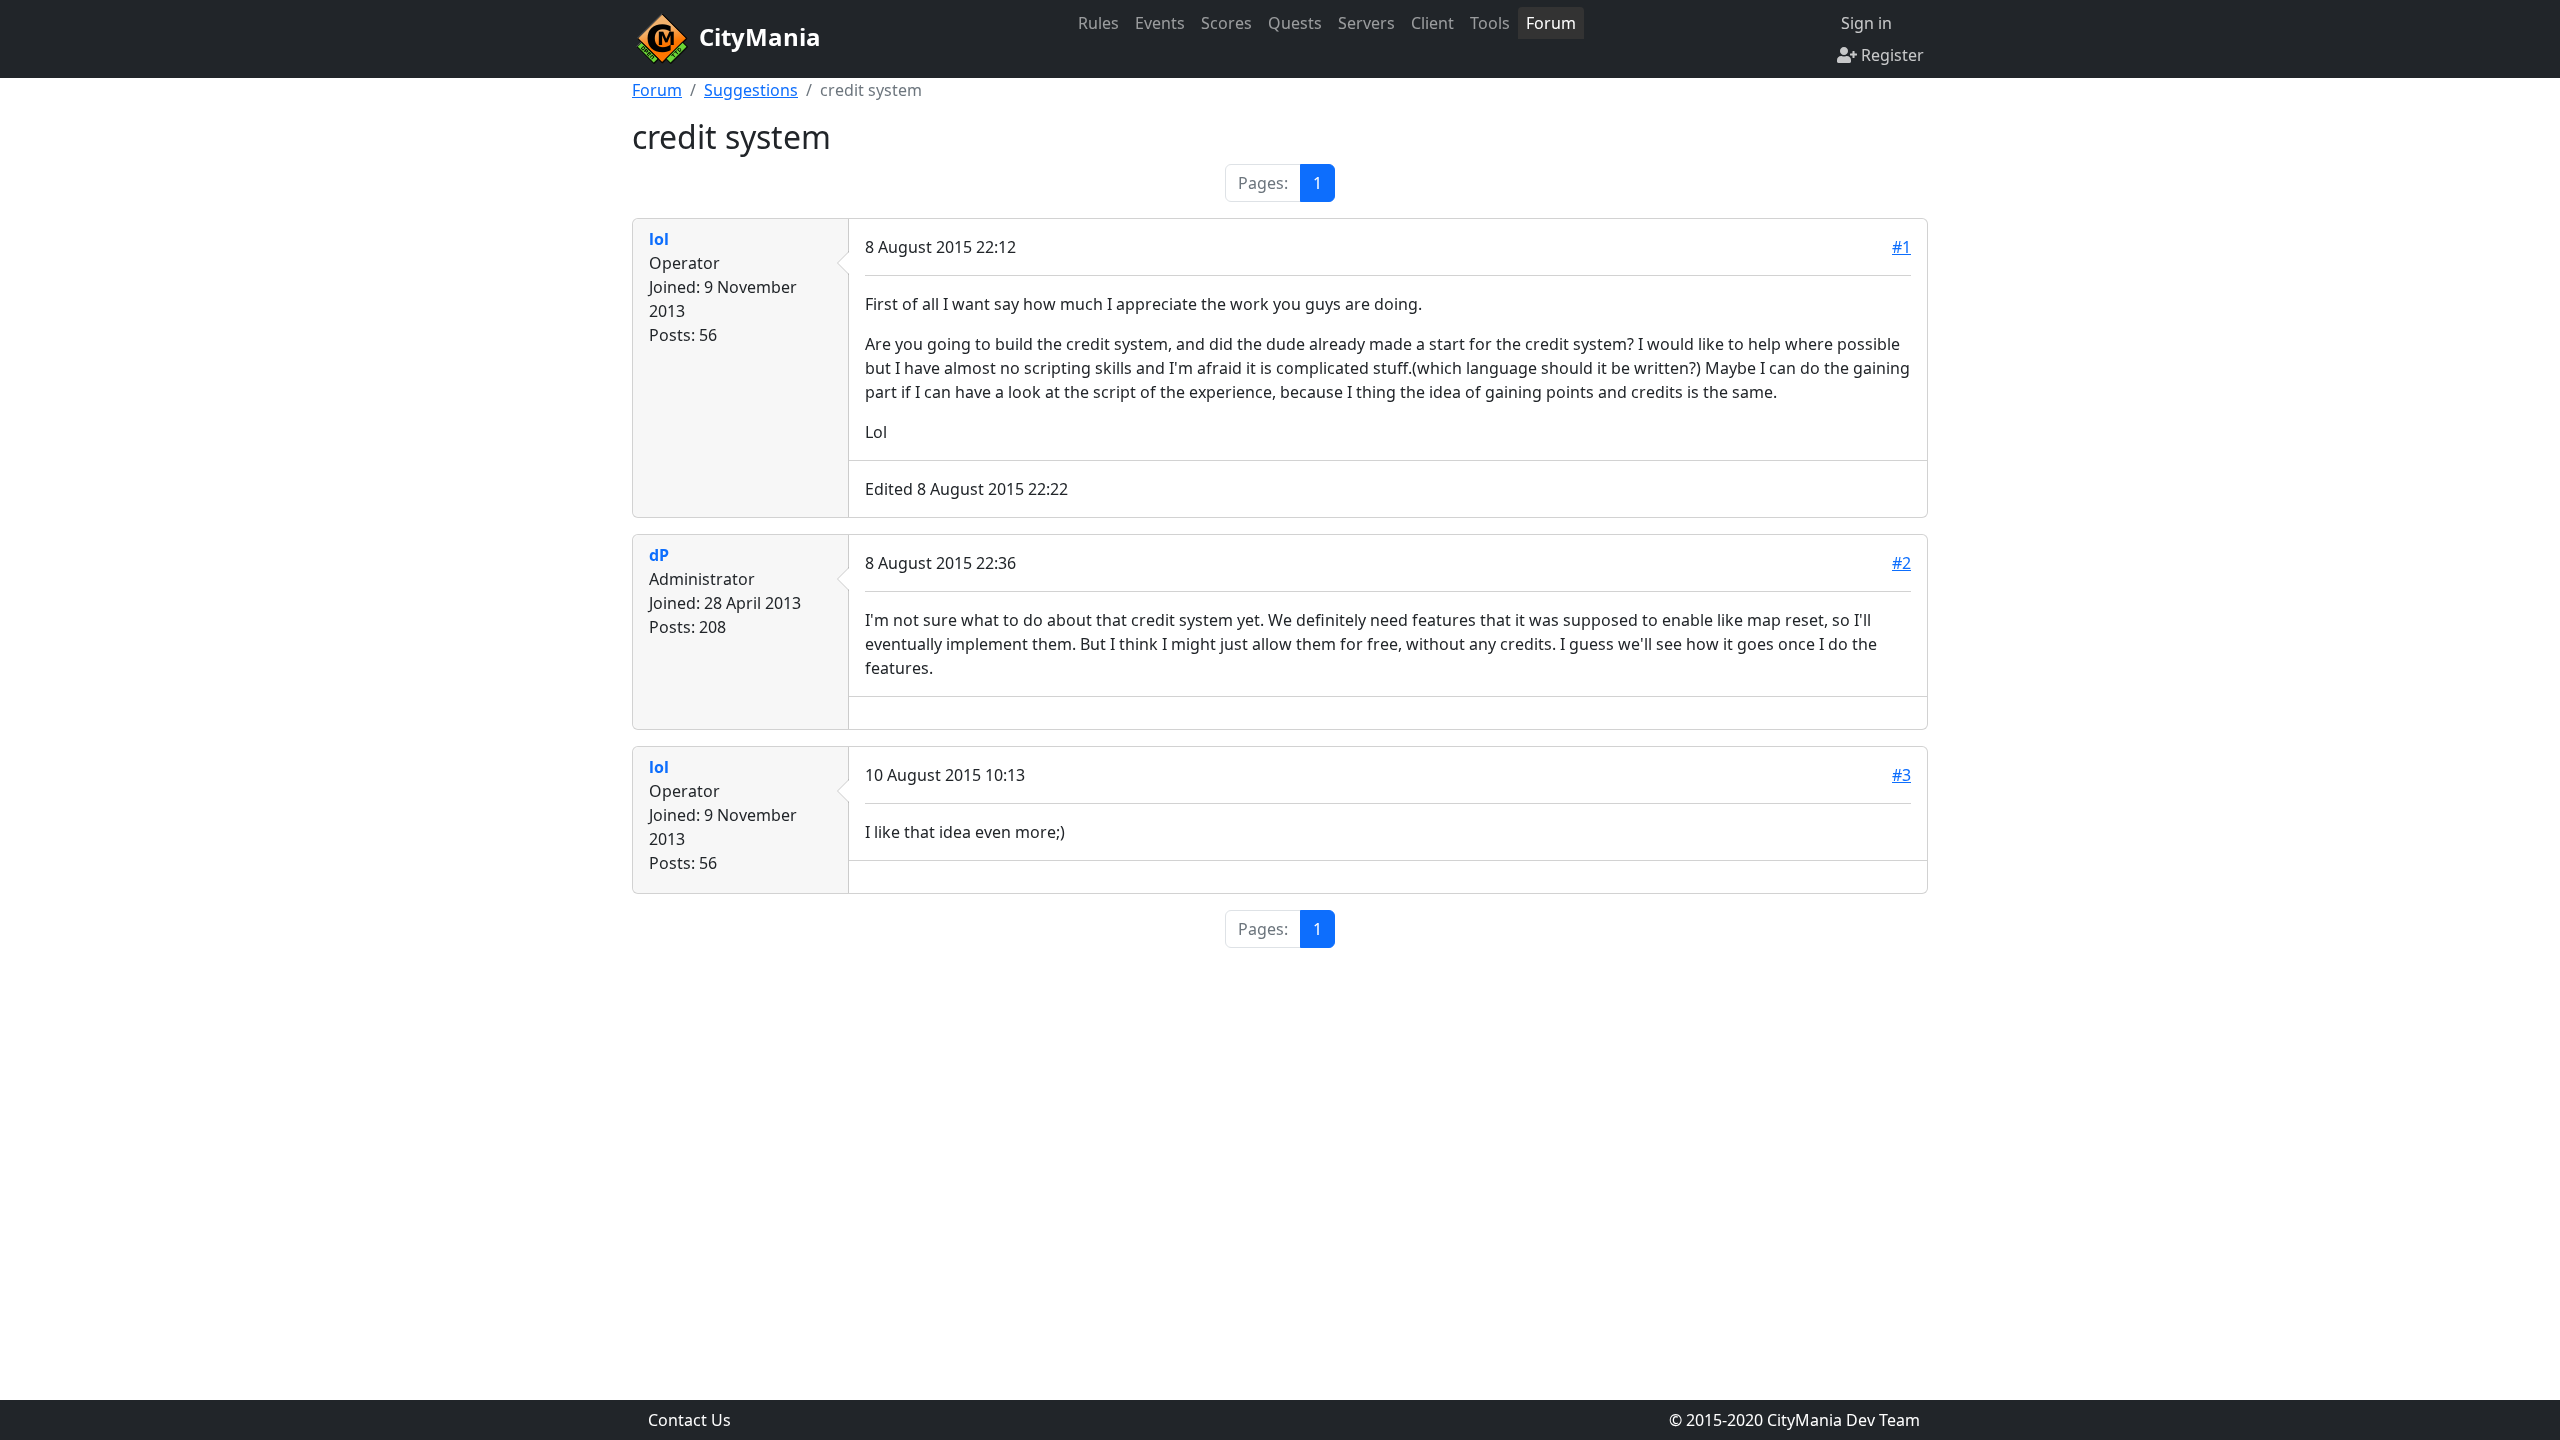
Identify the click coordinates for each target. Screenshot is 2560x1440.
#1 (1901, 247)
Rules (1098, 23)
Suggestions (751, 90)
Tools (1490, 23)
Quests (1295, 23)
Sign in (1864, 23)
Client (1432, 23)
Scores (1226, 23)
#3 (1901, 775)
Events (1160, 23)
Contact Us (689, 1420)
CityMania (757, 36)
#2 (1901, 563)
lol (659, 239)
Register (1890, 55)
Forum (1551, 23)
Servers (1366, 23)
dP (659, 555)
